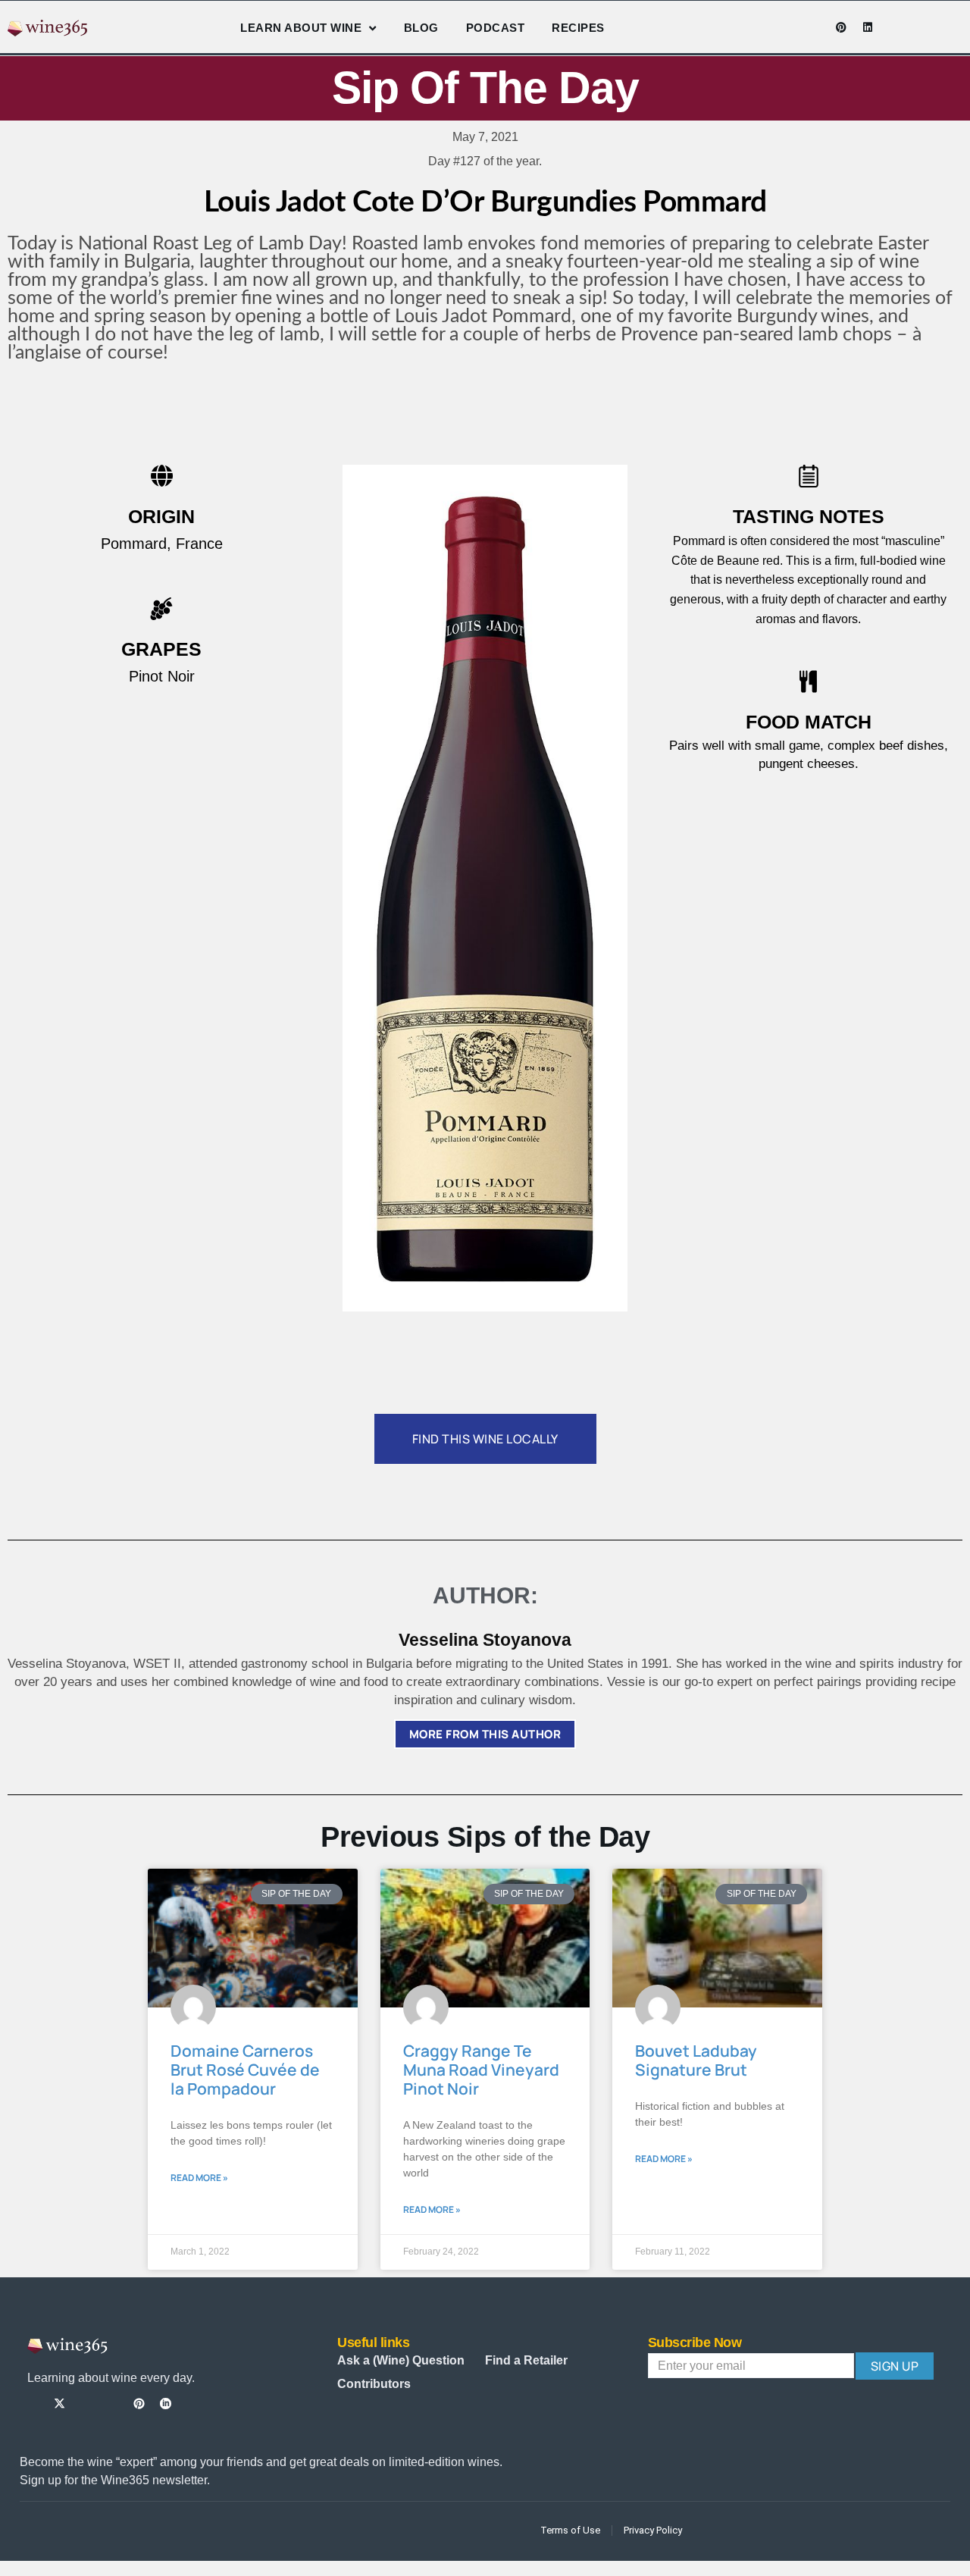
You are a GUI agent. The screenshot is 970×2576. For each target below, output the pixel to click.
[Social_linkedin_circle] (166, 2404)
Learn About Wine (301, 28)
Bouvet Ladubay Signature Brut (696, 2060)
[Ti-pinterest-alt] (139, 2404)
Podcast (496, 28)
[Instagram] (788, 27)
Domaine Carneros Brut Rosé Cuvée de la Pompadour (245, 2070)
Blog (421, 28)
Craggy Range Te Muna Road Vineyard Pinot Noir (481, 2070)
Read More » (199, 2178)
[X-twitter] (59, 2404)
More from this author (485, 1734)
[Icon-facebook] (762, 27)
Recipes (578, 28)
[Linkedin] (868, 27)
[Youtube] (815, 27)
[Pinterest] (841, 27)
